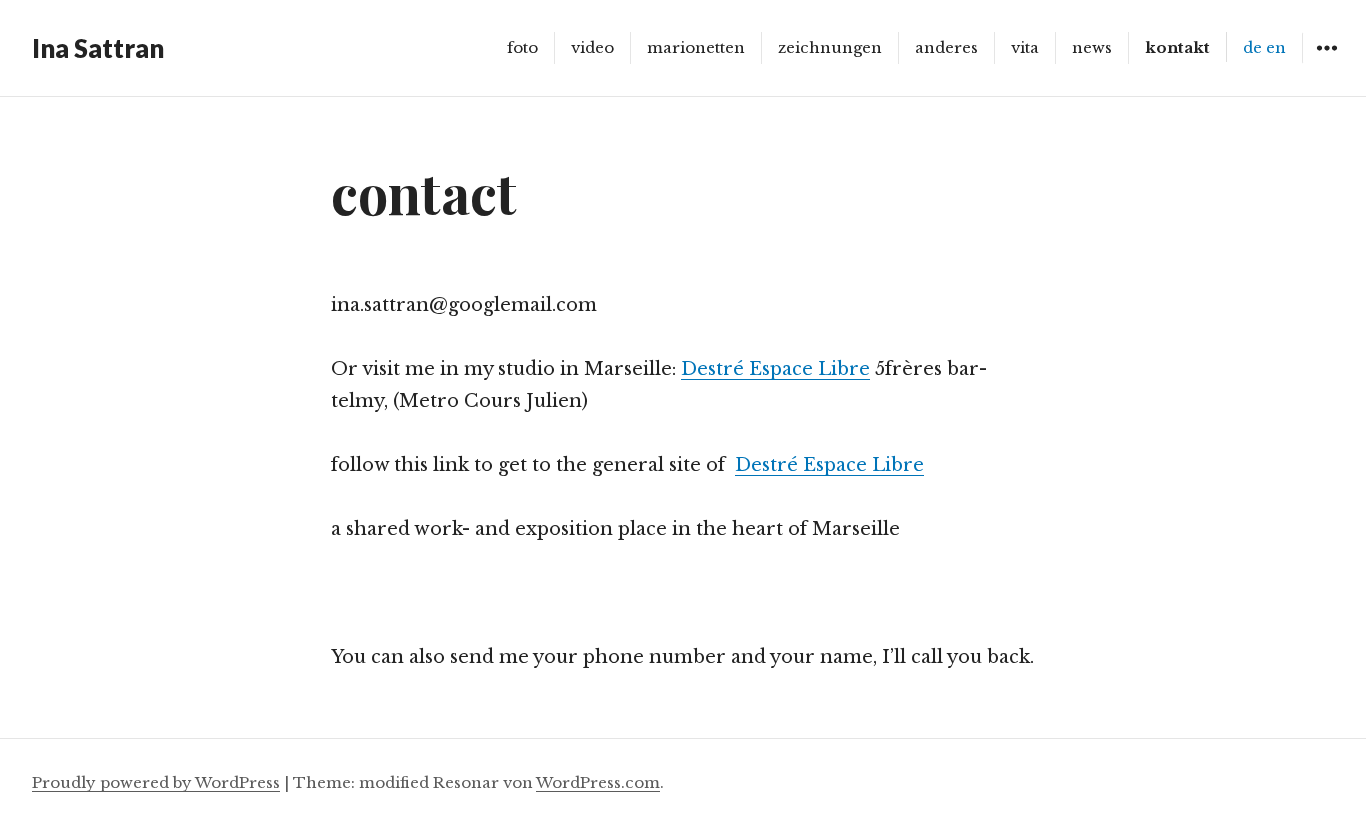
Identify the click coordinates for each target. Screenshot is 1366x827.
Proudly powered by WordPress (156, 782)
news (1092, 47)
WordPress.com (598, 782)
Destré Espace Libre (775, 369)
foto (522, 47)
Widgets (1326, 62)
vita (1025, 47)
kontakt (1177, 47)
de (1252, 47)
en (1276, 47)
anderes (946, 47)
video (592, 47)
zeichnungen (830, 47)
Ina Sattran (98, 48)
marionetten (696, 47)
